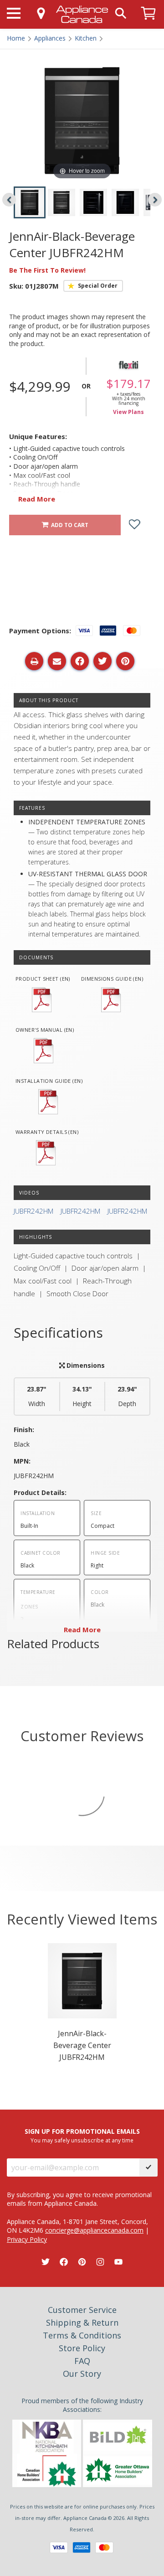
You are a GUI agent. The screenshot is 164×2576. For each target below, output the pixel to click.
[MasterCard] (104, 2548)
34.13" (82, 1396)
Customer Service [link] (82, 2310)
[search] (121, 13)
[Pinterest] (82, 2262)
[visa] (59, 2548)
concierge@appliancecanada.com (94, 2230)
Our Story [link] (82, 2374)
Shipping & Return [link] (82, 2323)
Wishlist (141, 525)
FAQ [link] (82, 2361)
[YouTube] (118, 2262)
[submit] (149, 2167)
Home (16, 38)
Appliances (50, 38)
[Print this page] (34, 661)
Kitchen (86, 38)
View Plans (128, 412)
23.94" (127, 1396)
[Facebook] (64, 2262)
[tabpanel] (82, 2005)
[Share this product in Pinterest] (125, 661)
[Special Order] (93, 286)
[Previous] (9, 200)
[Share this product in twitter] (102, 661)
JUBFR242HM (33, 1211)
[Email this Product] (57, 661)
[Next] (155, 200)
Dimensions (85, 1365)
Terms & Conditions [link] (82, 2335)
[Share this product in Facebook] (80, 661)
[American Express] (82, 2548)
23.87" (37, 1396)
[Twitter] (46, 2262)
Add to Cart (68, 525)
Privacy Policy (27, 2239)
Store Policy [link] (82, 2348)
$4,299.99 (40, 386)
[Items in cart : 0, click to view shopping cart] (149, 24)
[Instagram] (100, 2262)
